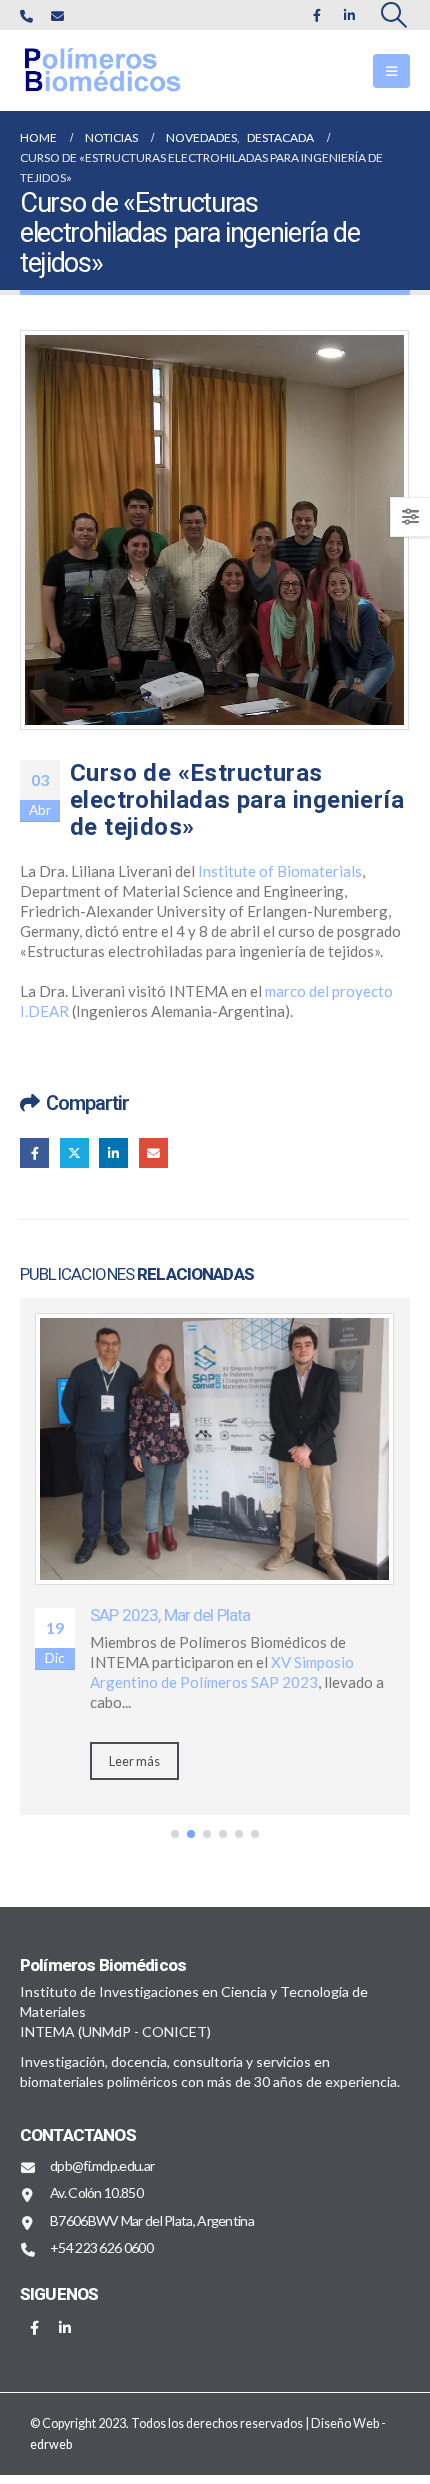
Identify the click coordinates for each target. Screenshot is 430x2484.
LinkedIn (113, 1152)
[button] (394, 15)
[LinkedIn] (350, 15)
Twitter (74, 1152)
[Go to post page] (215, 1449)
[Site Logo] (120, 70)
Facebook (34, 1152)
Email (153, 1152)
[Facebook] (317, 15)
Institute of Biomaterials (280, 871)
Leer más (134, 1761)
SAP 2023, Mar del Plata (170, 1615)
